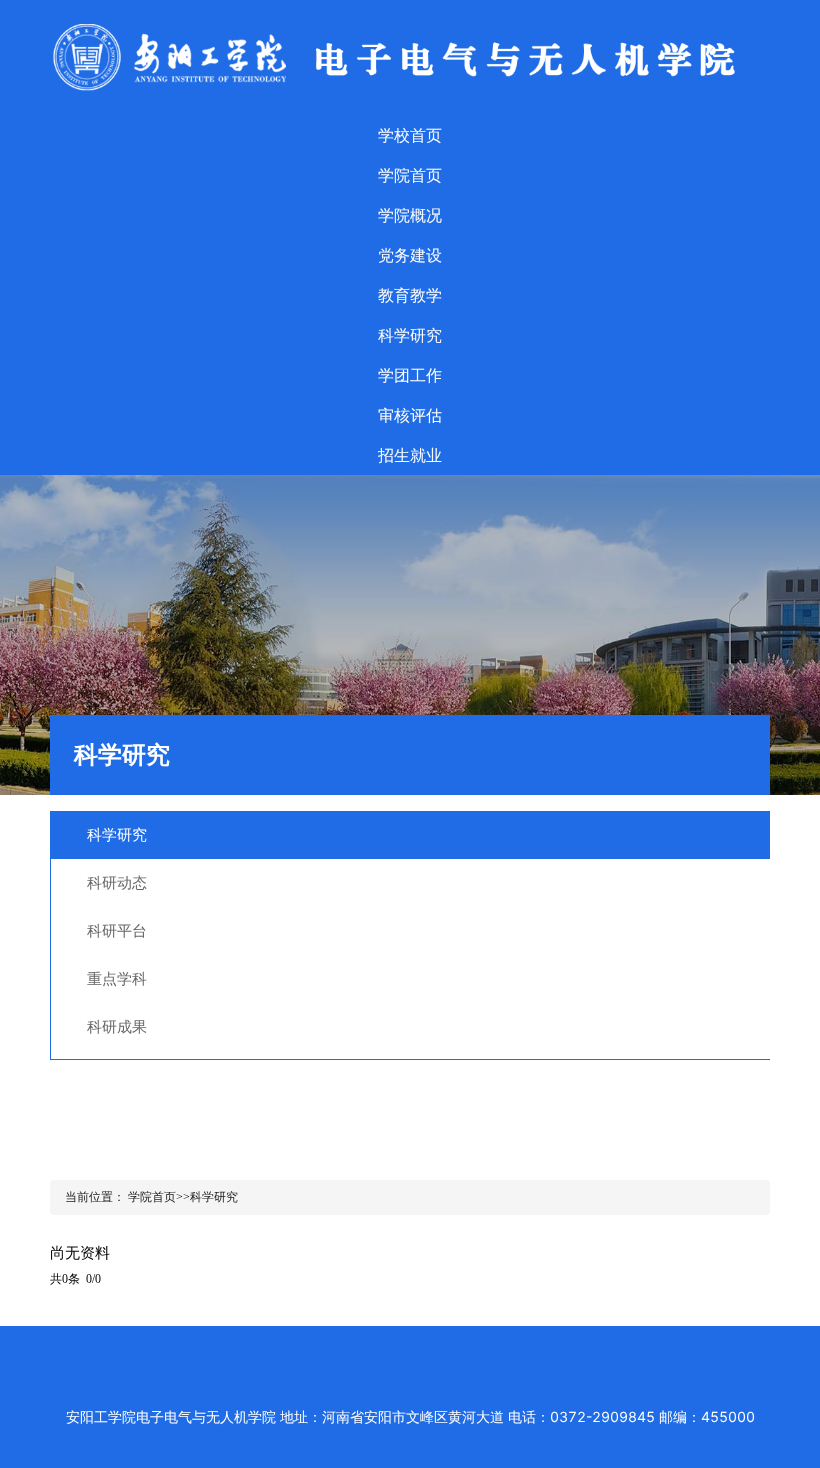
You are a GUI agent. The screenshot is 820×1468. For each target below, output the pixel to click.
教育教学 (410, 295)
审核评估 (410, 415)
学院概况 (410, 215)
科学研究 (410, 335)
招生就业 (410, 455)
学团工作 (410, 375)
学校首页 (410, 135)
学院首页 (410, 175)
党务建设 (410, 255)
